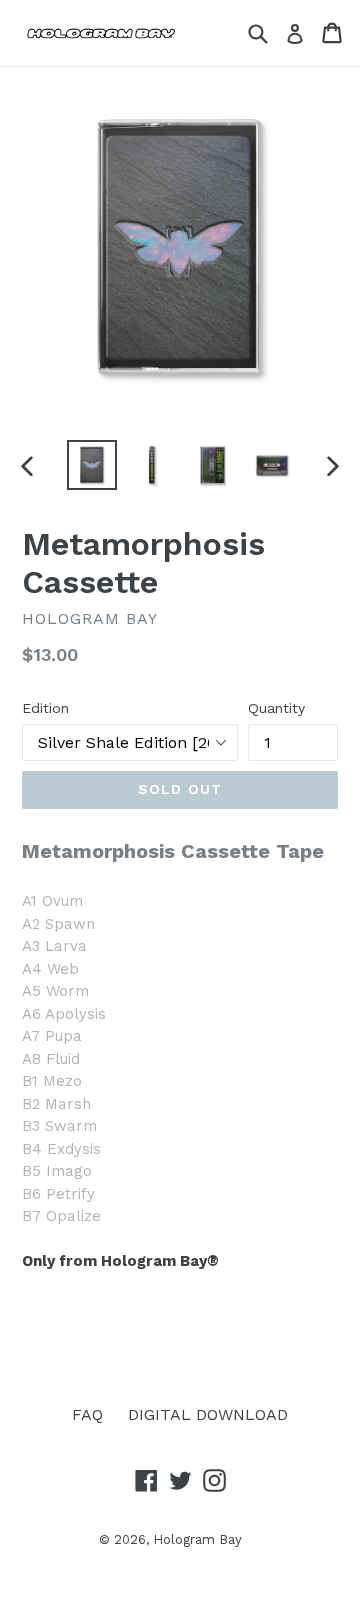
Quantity (276, 708)
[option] (92, 465)
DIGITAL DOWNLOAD (208, 1414)
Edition (45, 708)
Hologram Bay (197, 1539)
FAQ (87, 1414)
